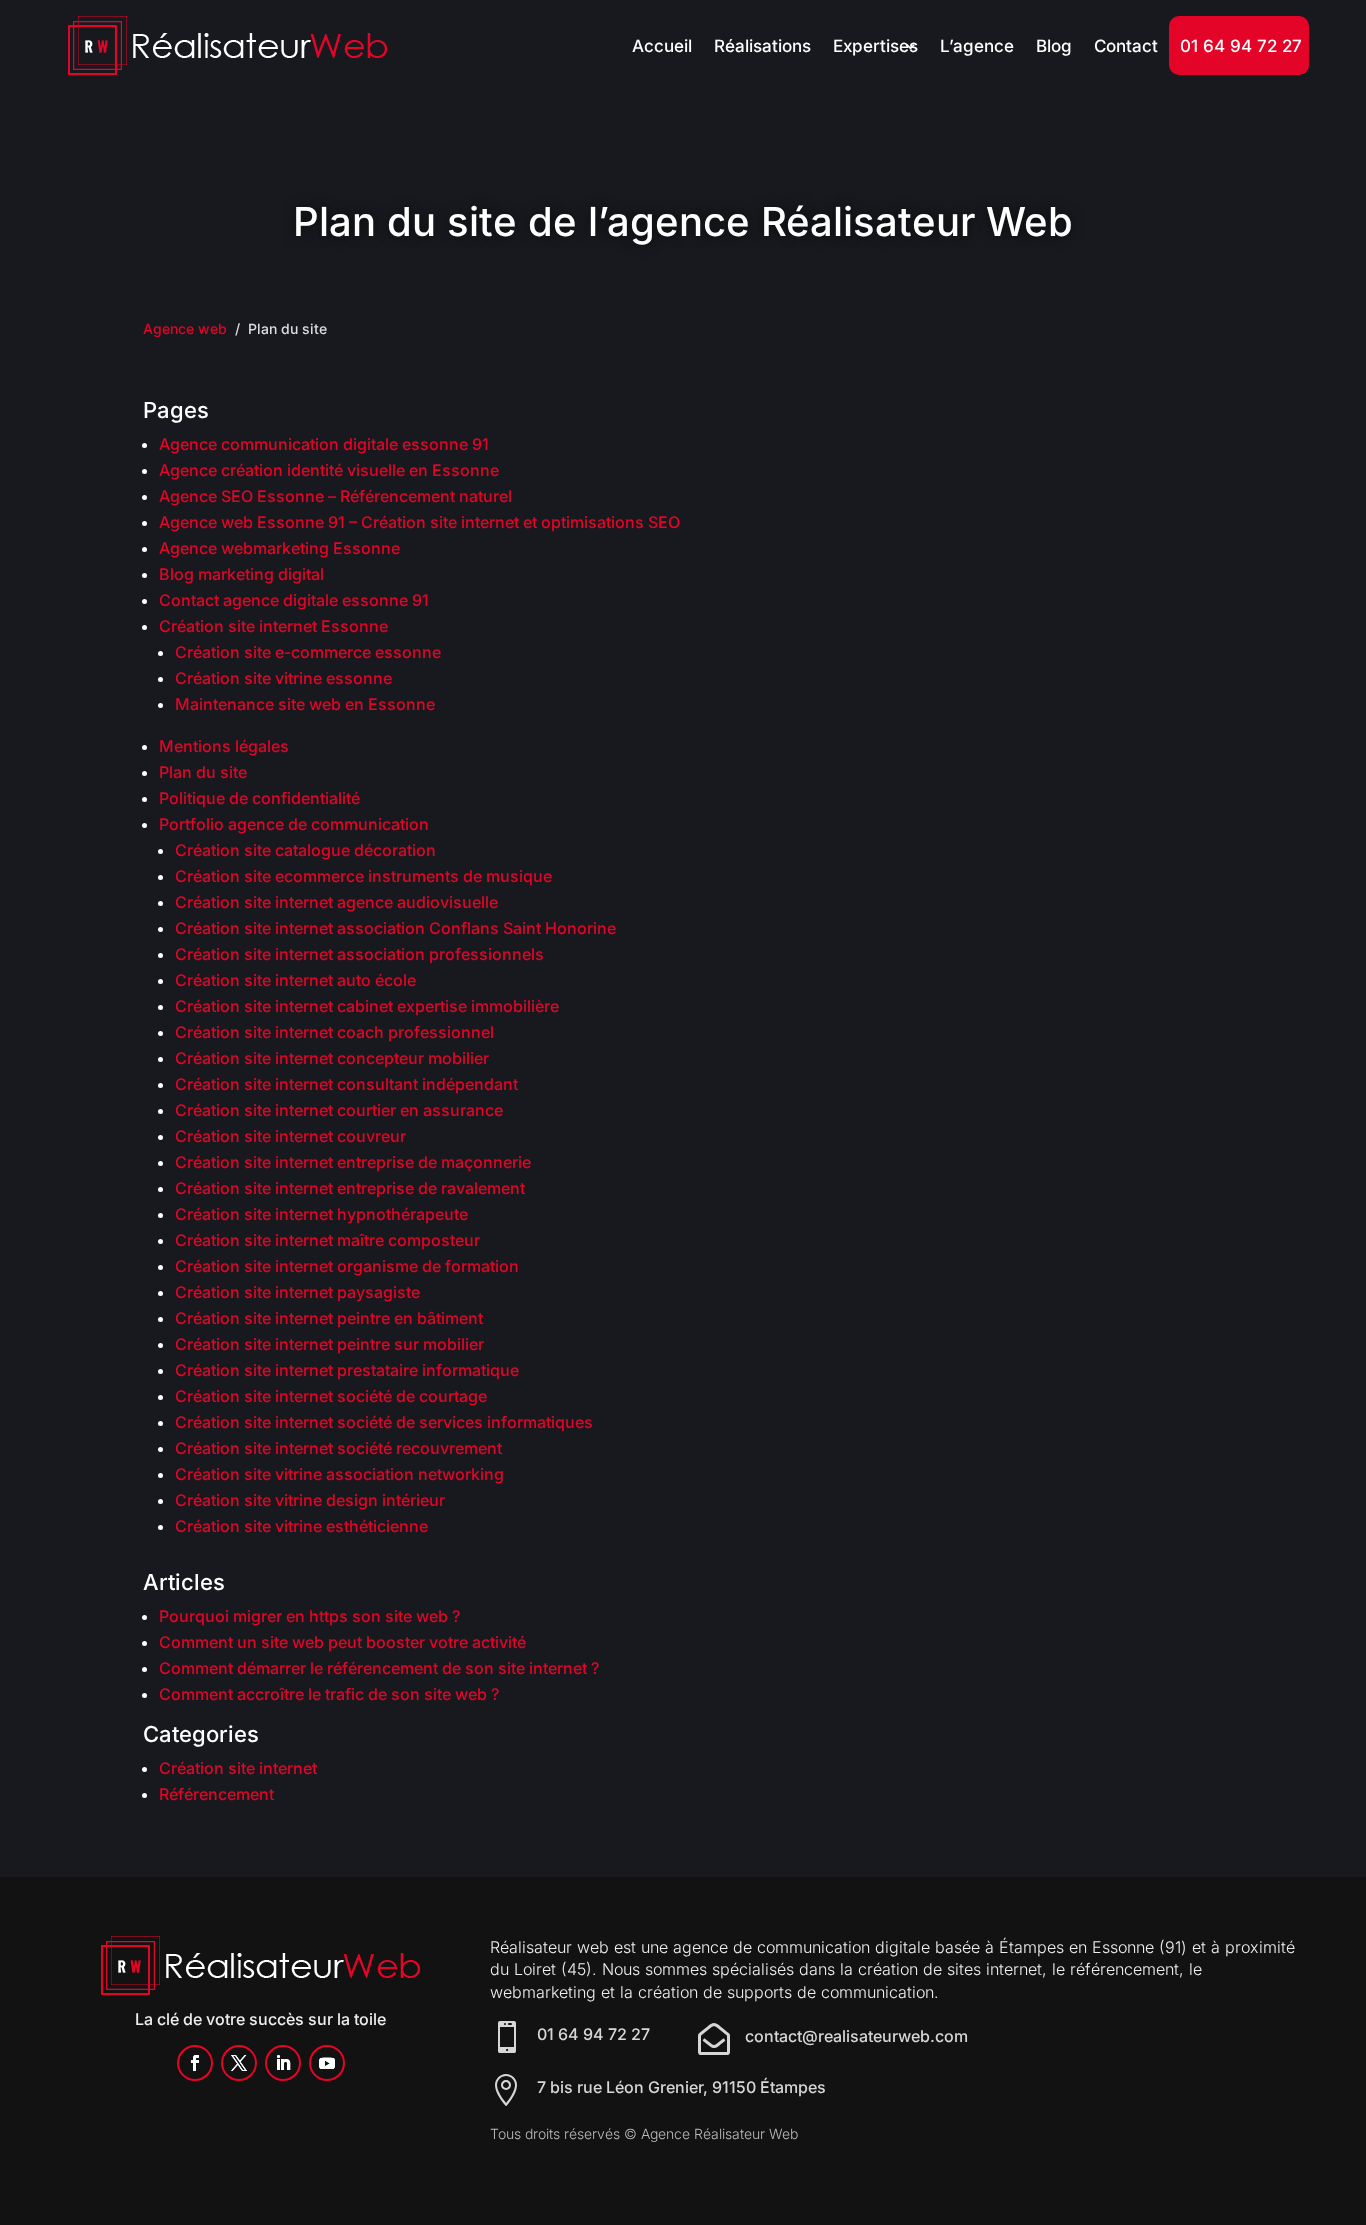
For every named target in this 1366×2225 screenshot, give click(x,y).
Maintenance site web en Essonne (305, 704)
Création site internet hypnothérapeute (321, 1214)
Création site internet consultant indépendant (346, 1084)
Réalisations (762, 46)
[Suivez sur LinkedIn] (283, 2063)
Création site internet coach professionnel (334, 1032)
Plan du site (203, 772)
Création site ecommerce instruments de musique (363, 876)
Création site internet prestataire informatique (347, 1370)
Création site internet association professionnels (359, 954)
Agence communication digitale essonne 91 (324, 444)
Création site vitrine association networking (339, 1474)
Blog (1054, 46)
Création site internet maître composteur (327, 1240)
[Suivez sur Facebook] (195, 2063)
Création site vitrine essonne (283, 678)
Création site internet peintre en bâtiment (329, 1318)
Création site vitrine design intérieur (310, 1500)
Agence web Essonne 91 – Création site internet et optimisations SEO (419, 522)
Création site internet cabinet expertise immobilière (367, 1006)
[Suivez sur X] (239, 2063)
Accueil (662, 46)
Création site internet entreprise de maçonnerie (353, 1162)
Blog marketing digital (241, 574)
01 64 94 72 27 (1241, 46)
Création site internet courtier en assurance (339, 1110)
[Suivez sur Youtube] (327, 2063)
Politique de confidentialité (259, 798)
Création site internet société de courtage (331, 1396)
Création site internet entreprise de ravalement (350, 1188)
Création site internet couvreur (290, 1136)
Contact (1126, 46)
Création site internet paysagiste (297, 1292)
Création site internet (238, 1768)
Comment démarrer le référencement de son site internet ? (379, 1668)
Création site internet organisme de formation (347, 1266)
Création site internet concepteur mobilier (332, 1058)
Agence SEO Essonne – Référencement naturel (335, 496)
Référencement (216, 1794)
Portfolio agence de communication (294, 824)
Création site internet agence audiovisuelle (336, 902)
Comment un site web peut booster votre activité (342, 1642)
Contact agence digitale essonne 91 (294, 600)
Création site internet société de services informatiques (384, 1422)
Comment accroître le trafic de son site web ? (329, 1694)
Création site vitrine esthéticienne (301, 1526)
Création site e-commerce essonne (308, 652)
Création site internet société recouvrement (338, 1448)
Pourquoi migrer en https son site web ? (309, 1616)
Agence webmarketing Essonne (279, 548)
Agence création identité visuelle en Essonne (329, 470)
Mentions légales (224, 746)
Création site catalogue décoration (305, 850)
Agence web (185, 328)
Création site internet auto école (295, 980)
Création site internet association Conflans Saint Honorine (395, 928)
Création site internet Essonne (273, 626)
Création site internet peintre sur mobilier (329, 1344)
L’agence (977, 46)
